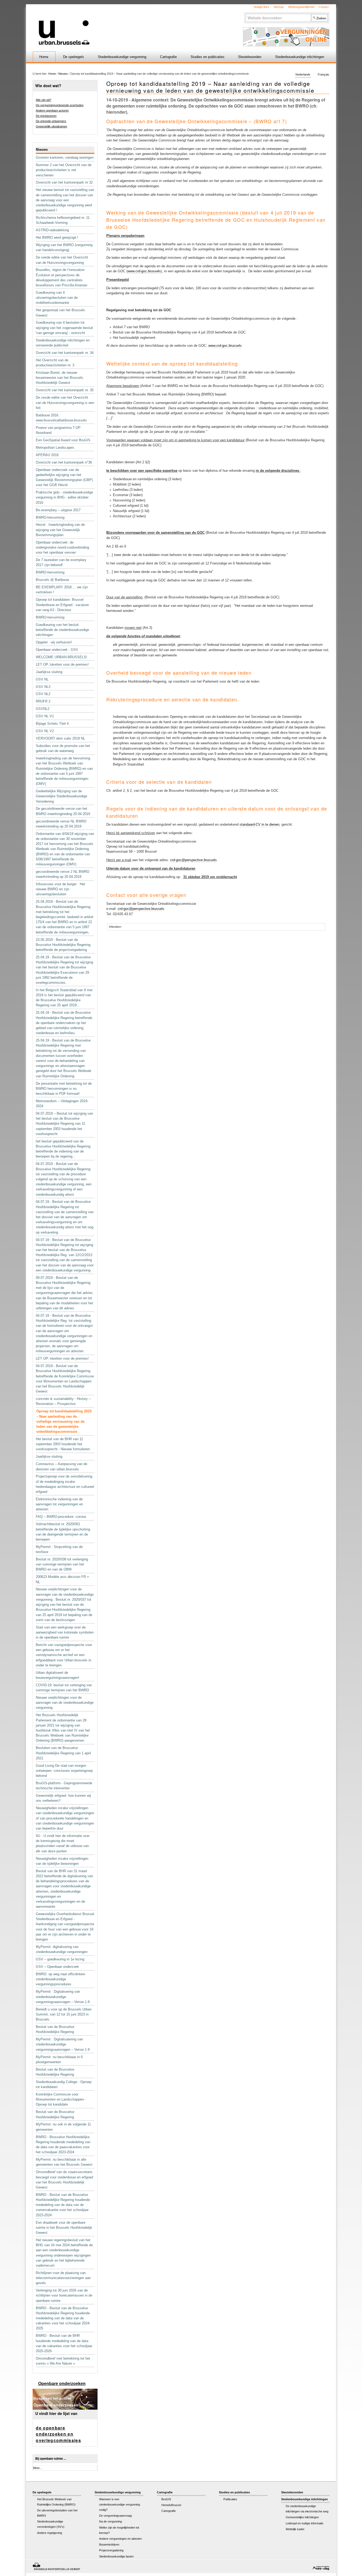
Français (323, 75)
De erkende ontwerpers (51, 121)
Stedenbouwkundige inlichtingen (300, 57)
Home (44, 57)
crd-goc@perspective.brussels (193, 860)
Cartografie (168, 57)
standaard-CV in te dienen (259, 824)
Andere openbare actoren (52, 110)
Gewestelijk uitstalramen (51, 126)
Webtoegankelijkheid (301, 7)
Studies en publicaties (208, 57)
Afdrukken (115, 927)
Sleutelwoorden (250, 57)
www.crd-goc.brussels (144, 271)
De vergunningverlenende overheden (60, 105)
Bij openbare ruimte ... (51, 2459)
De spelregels (74, 57)
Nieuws (63, 74)
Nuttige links (261, 7)
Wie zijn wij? (43, 100)
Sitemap (279, 7)
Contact (324, 7)
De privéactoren (46, 116)
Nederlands (303, 75)
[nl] (118, 25)
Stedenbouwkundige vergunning (122, 57)
